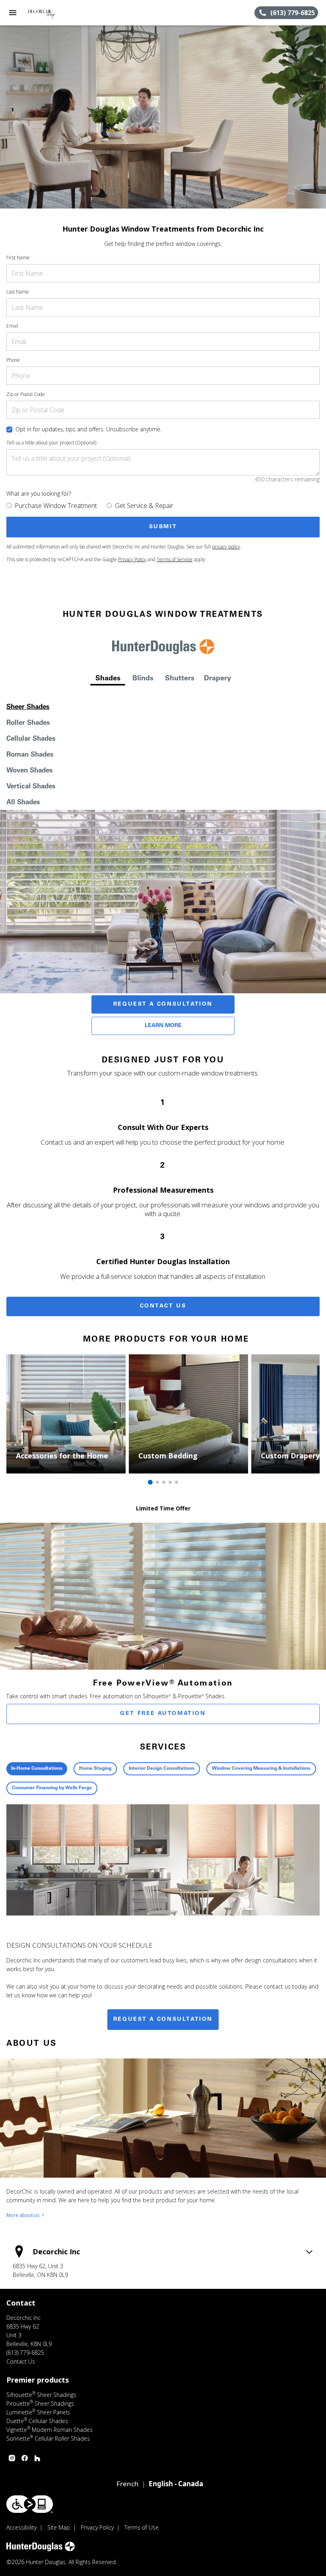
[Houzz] (37, 2458)
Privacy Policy (132, 559)
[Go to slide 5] (177, 1482)
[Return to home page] (49, 13)
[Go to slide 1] (150, 1482)
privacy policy (226, 547)
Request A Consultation (163, 1004)
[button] (13, 13)
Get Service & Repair (144, 506)
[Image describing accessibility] (30, 2504)
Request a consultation (163, 2020)
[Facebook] (25, 2458)
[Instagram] (12, 2458)
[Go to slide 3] (164, 1482)
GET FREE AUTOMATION (163, 1714)
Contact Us (163, 1306)
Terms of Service (175, 559)
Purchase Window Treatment (56, 506)
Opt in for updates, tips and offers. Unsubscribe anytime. (88, 429)
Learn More (163, 1026)
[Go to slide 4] (170, 1482)
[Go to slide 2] (157, 1482)
